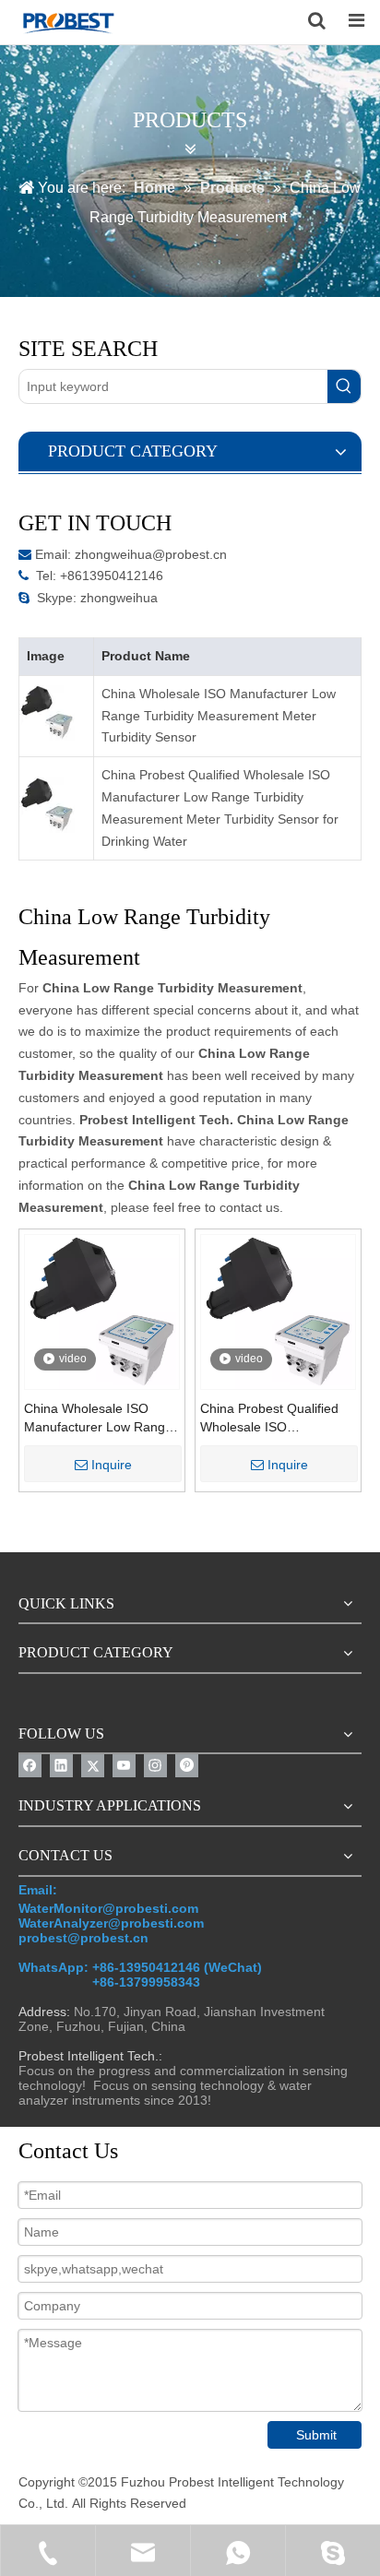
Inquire (112, 1465)
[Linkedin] (61, 1766)
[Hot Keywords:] (344, 386)
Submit (316, 2435)
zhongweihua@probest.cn (151, 554)
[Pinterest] (187, 1766)
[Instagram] (155, 1766)
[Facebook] (30, 1766)
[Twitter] (93, 1766)
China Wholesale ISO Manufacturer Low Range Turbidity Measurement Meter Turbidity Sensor (219, 716)
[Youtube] (124, 1766)
